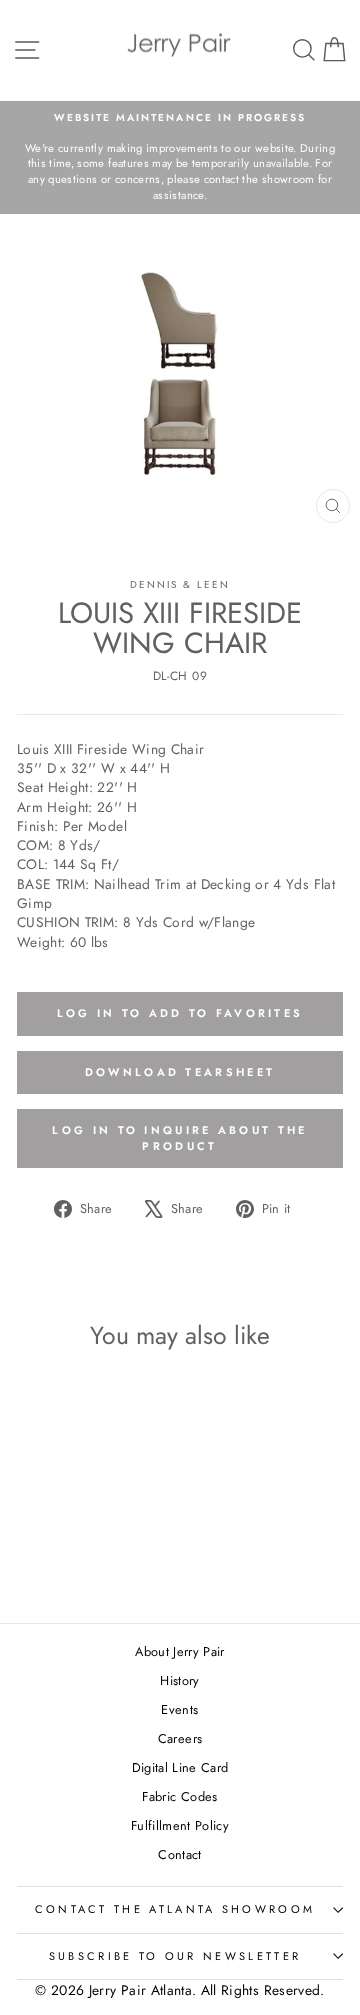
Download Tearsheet (180, 1072)
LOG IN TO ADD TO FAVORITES (180, 1013)
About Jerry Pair (180, 1651)
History (179, 1680)
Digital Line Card (180, 1767)
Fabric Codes (179, 1796)
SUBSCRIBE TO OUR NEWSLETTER (175, 1956)
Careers (180, 1738)
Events (179, 1709)
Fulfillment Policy (180, 1825)
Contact (179, 1854)
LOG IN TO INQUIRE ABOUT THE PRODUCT (179, 1138)
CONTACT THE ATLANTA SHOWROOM (175, 1909)
